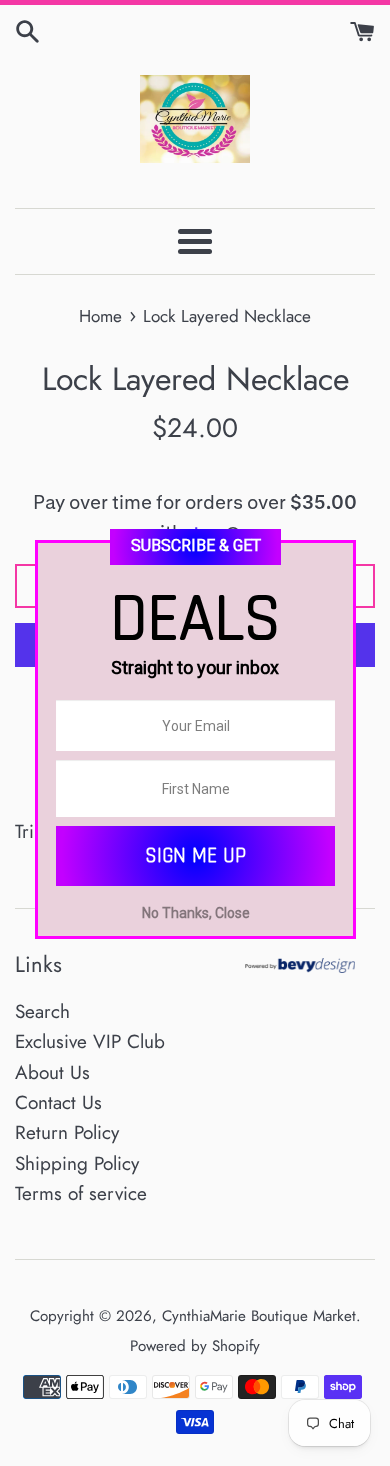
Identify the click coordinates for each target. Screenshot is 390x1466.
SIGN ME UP (195, 855)
